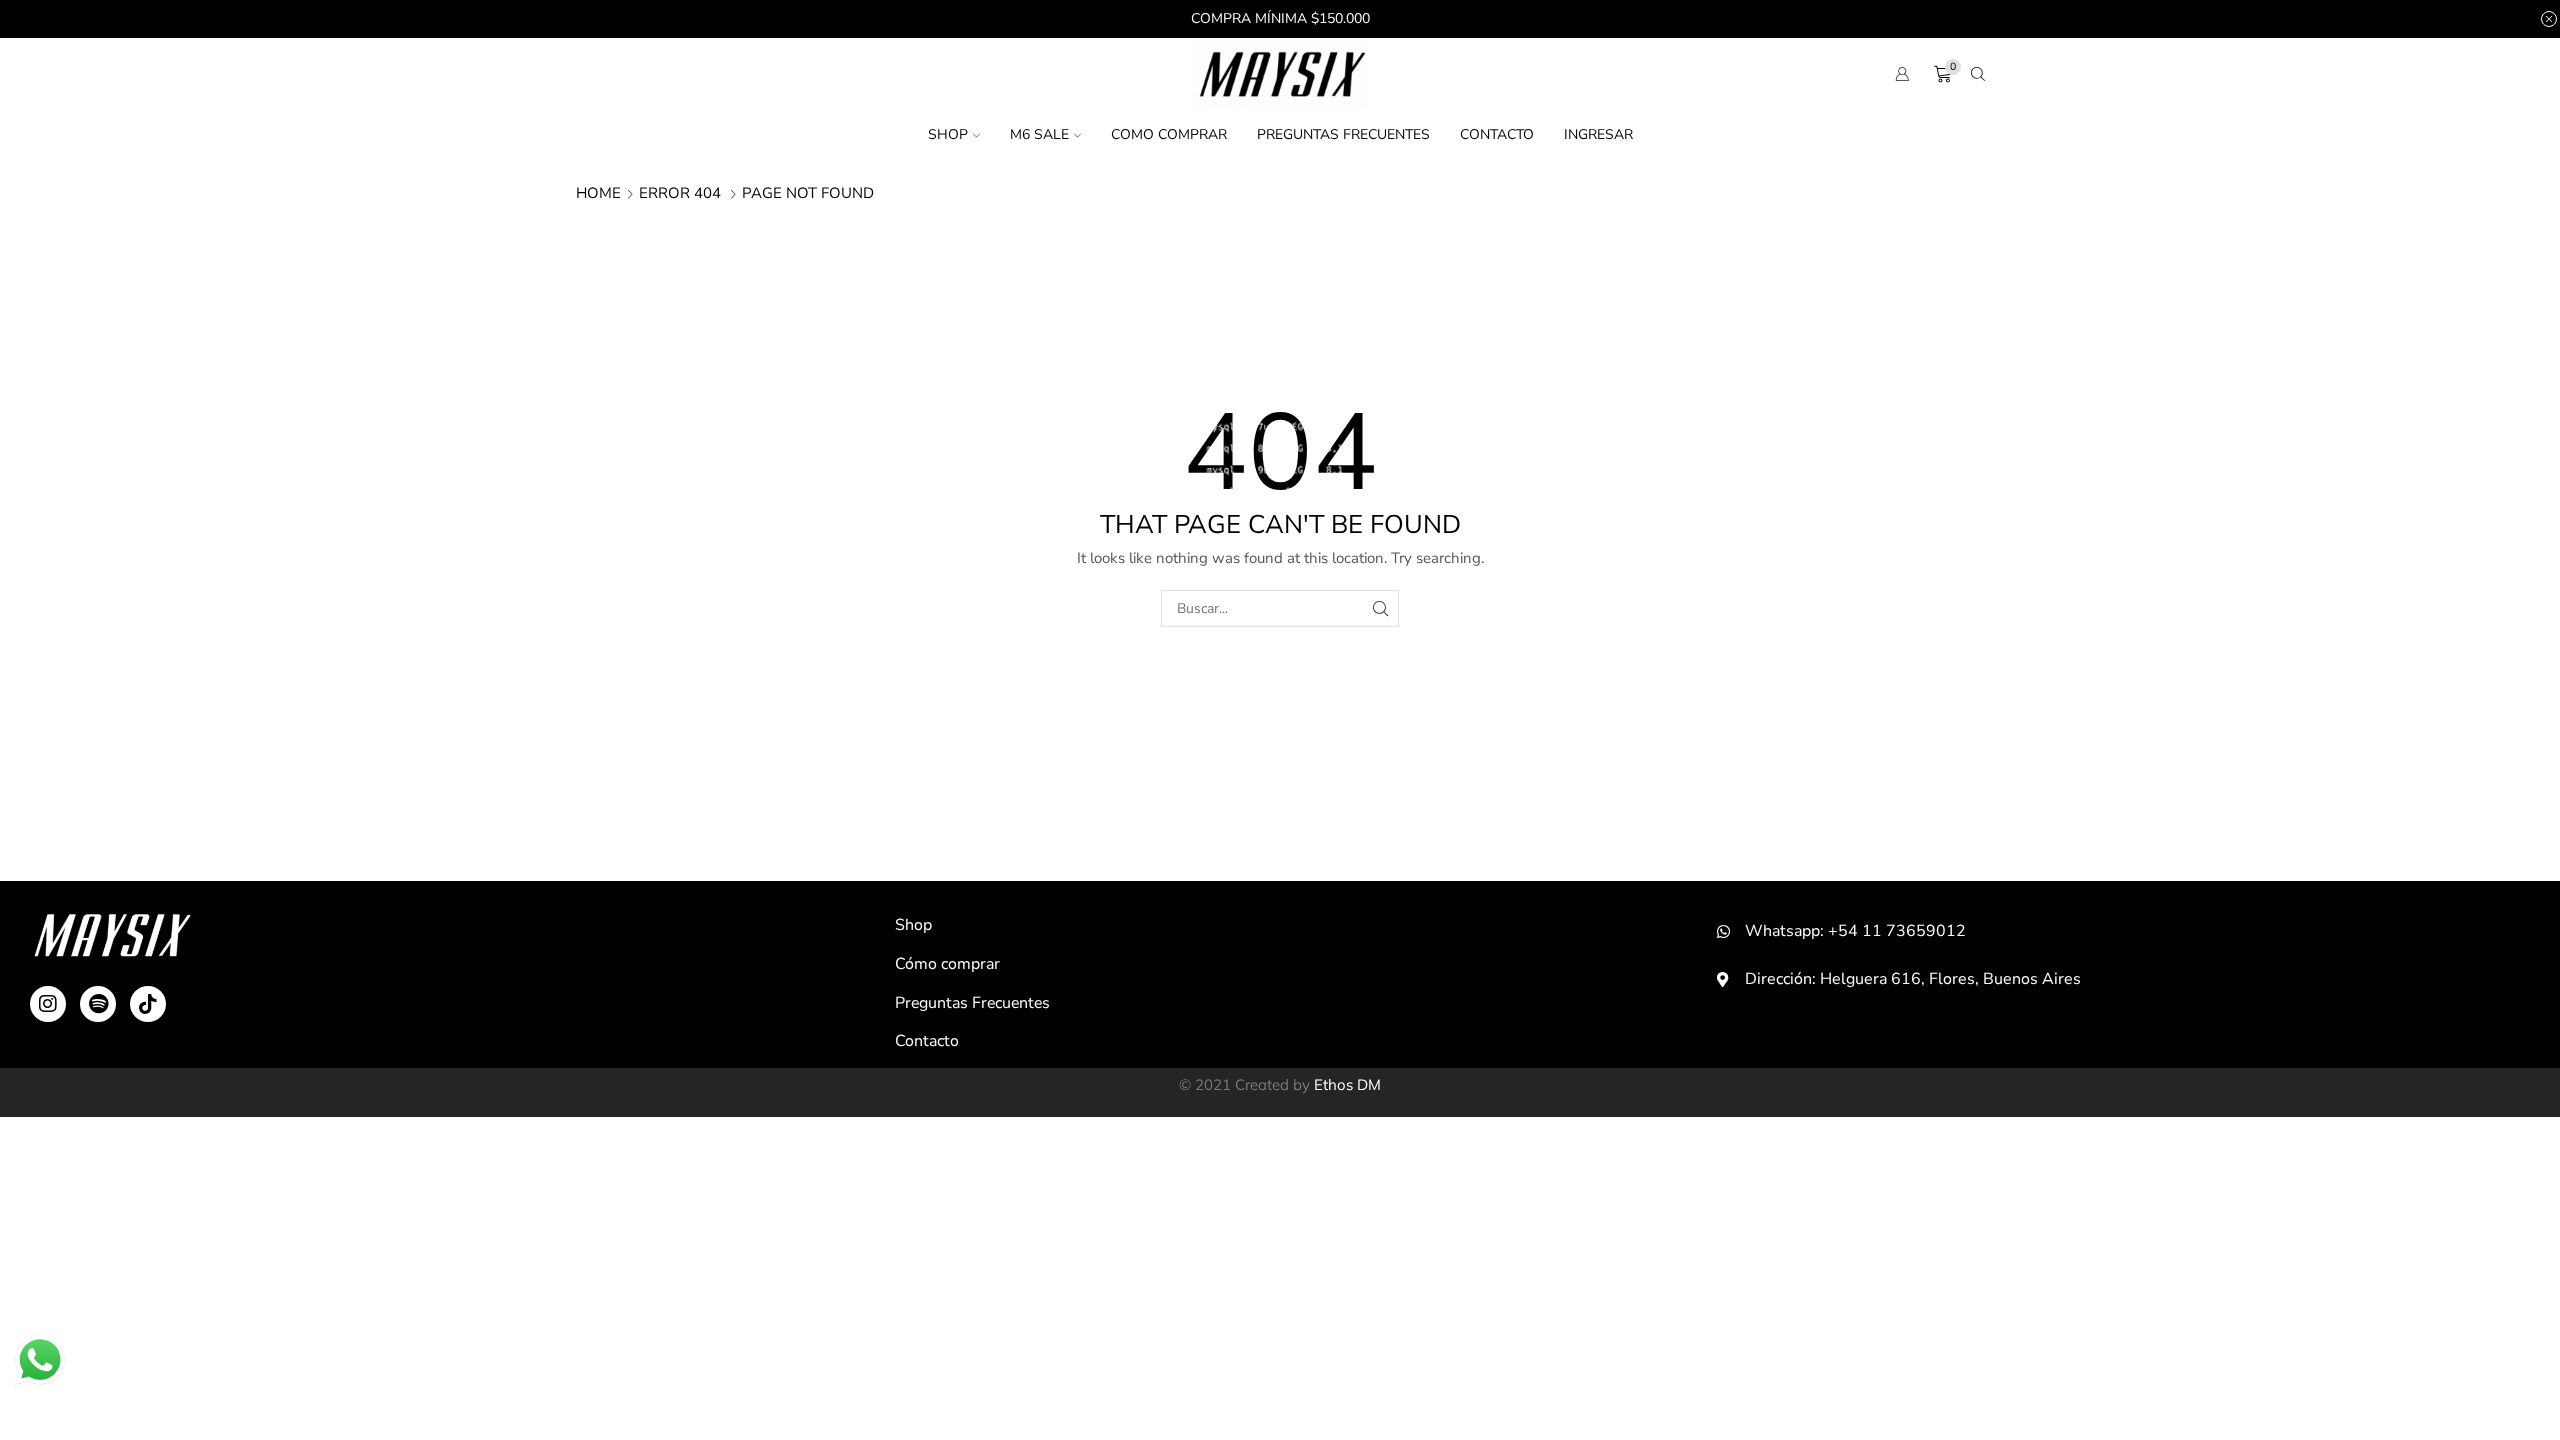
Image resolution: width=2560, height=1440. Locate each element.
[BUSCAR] (1380, 608)
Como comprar (1169, 134)
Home (598, 193)
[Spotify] (98, 1004)
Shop (948, 134)
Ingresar (1598, 134)
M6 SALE (1039, 134)
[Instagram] (48, 1004)
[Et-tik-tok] (148, 1004)
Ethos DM (1347, 1084)
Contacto (1497, 134)
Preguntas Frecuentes (1343, 134)
